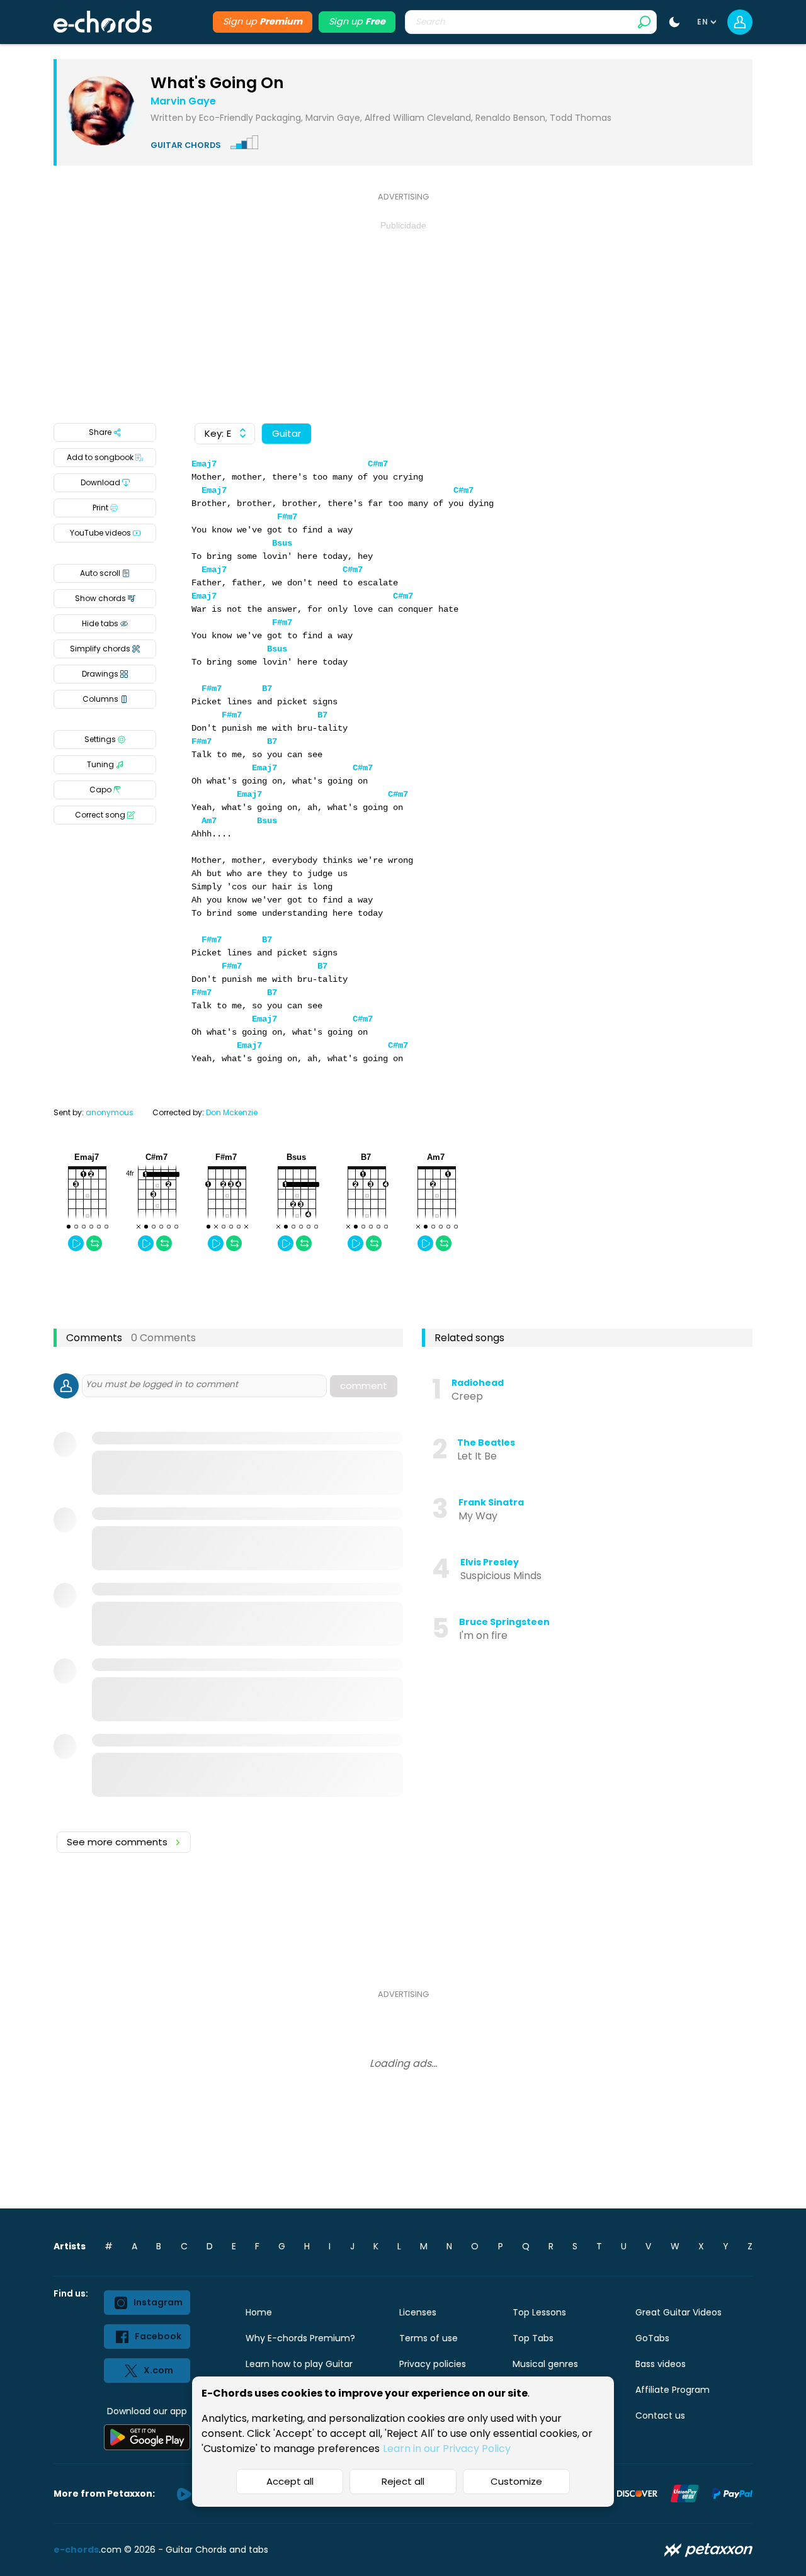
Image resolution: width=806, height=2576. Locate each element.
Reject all (403, 2481)
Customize (516, 2481)
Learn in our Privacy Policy (447, 2449)
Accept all (290, 2481)
